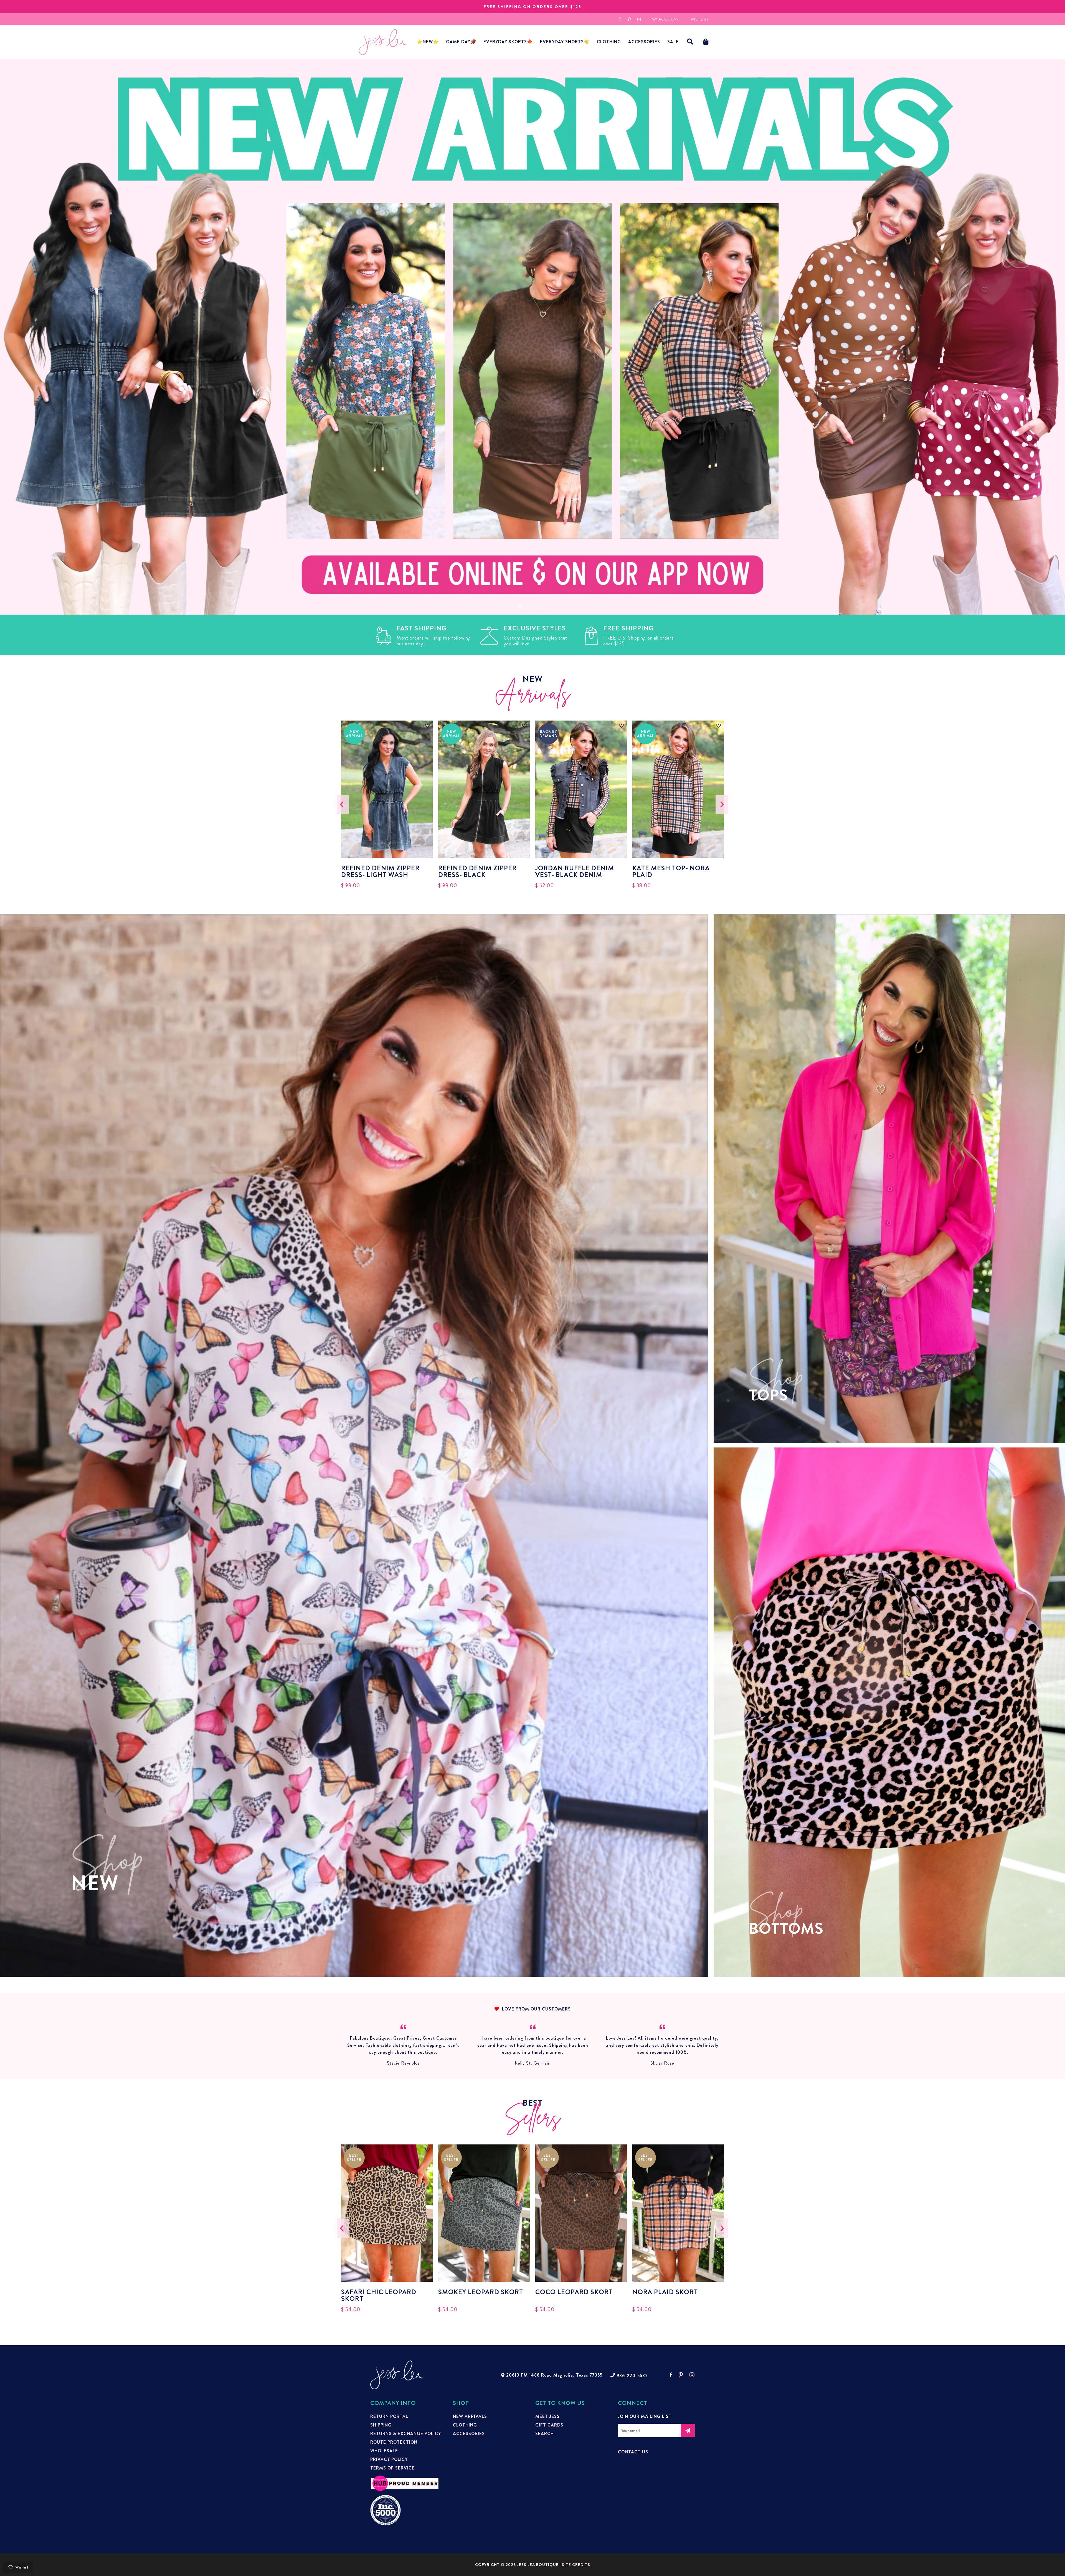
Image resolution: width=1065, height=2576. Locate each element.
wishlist (699, 19)
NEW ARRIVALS (470, 2417)
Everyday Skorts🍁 (508, 42)
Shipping (381, 2425)
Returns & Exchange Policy (406, 2434)
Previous (343, 804)
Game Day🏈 (461, 42)
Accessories (469, 2434)
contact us (633, 2452)
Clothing (609, 42)
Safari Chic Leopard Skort (379, 2295)
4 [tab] (545, 606)
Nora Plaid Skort (665, 2293)
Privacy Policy (389, 2460)
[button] (690, 42)
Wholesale (384, 2451)
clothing (465, 2425)
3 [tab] (537, 606)
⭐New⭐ (428, 42)
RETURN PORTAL (389, 2417)
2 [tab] (528, 606)
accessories (644, 42)
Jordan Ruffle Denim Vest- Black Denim (575, 871)
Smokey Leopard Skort (481, 2293)
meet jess (547, 2417)
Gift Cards (549, 2425)
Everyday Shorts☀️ (565, 42)
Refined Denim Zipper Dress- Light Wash (380, 871)
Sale (673, 42)
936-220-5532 (632, 2376)
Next (722, 804)
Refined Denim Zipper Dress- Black (477, 871)
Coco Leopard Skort (574, 2293)
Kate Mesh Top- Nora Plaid (671, 871)
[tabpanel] (532, 337)
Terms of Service (392, 2468)
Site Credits (576, 2565)
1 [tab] (520, 606)
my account (665, 19)
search (545, 2434)
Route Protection (394, 2442)
